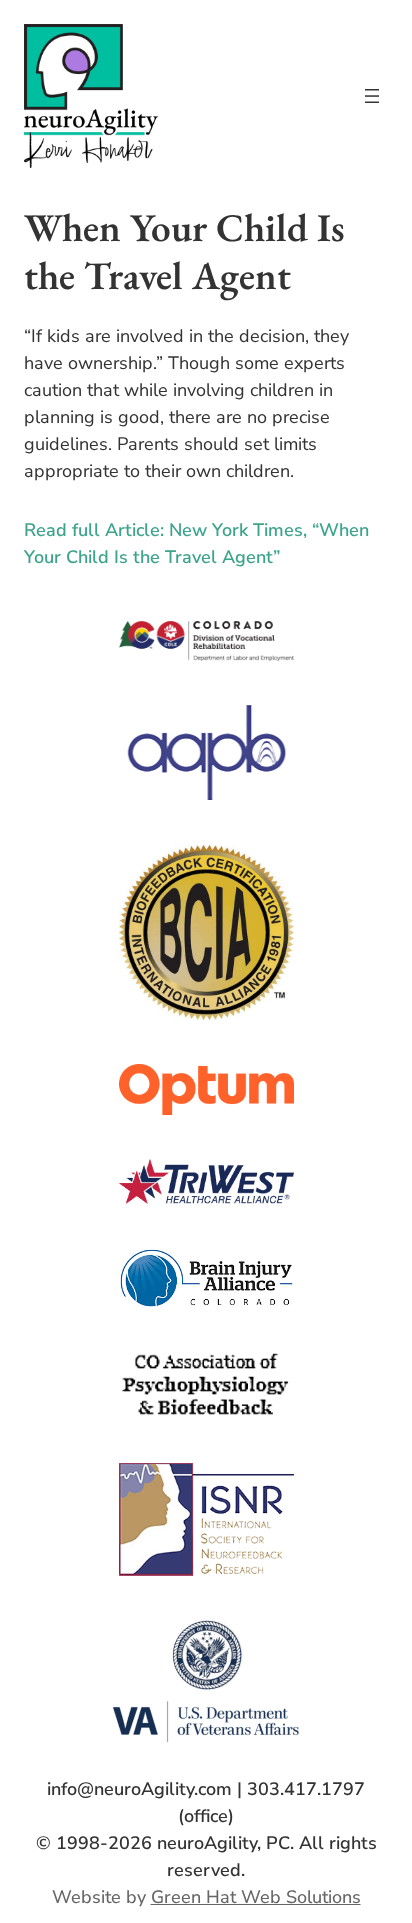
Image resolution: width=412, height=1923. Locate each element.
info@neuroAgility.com (139, 1789)
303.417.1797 (306, 1789)
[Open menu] (372, 96)
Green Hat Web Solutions (256, 1897)
